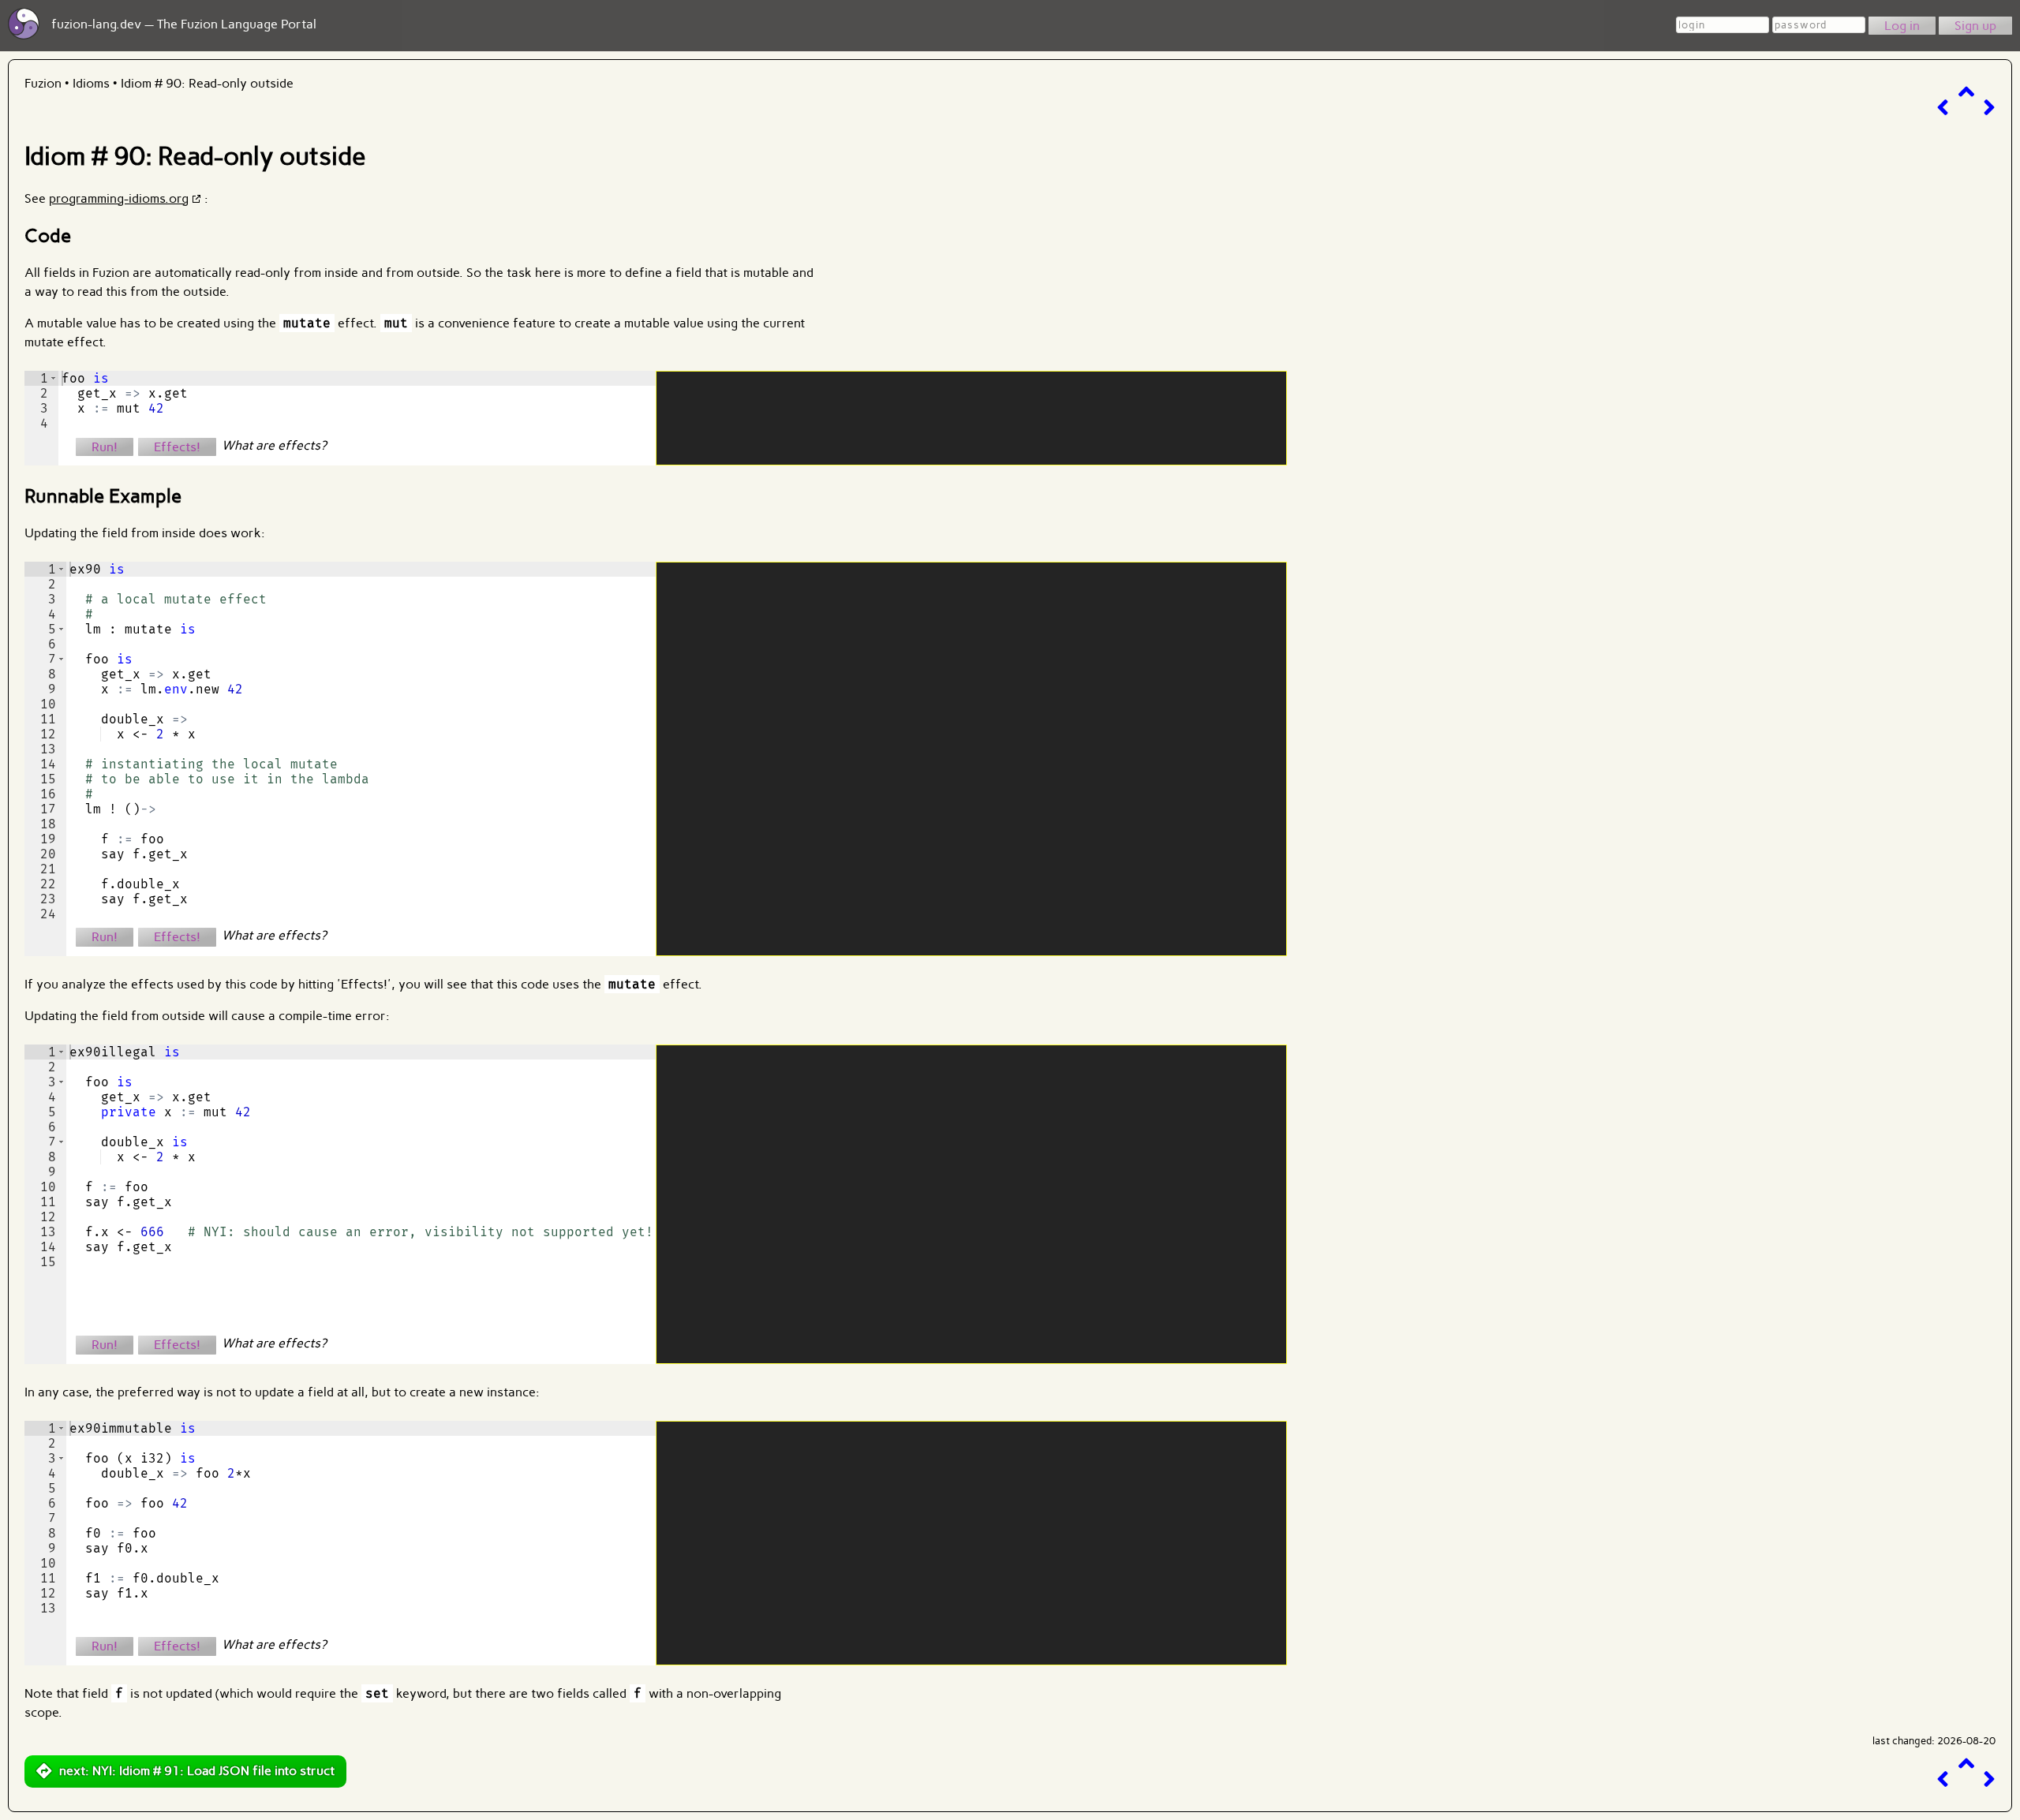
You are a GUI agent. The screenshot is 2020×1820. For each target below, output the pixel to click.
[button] (53, 378)
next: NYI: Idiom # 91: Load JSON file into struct (197, 1771)
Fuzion (43, 83)
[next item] (1989, 108)
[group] (41, 418)
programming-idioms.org (119, 198)
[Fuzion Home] (24, 35)
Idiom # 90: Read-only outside (207, 83)
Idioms (91, 83)
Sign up (1975, 26)
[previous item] (1943, 108)
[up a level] (1966, 92)
